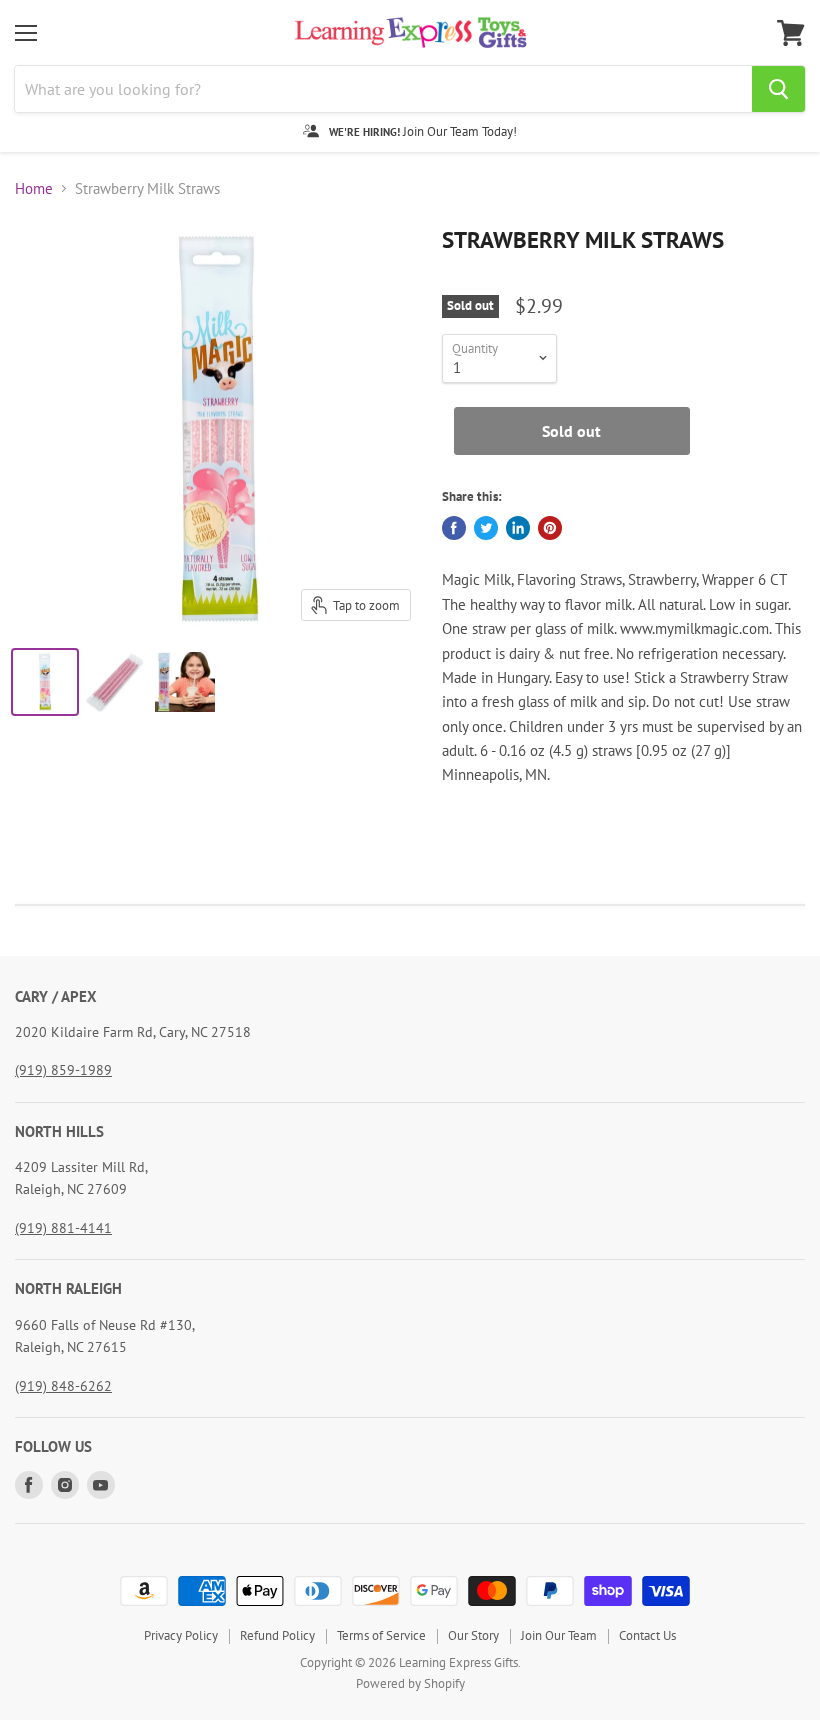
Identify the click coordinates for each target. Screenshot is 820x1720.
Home (34, 188)
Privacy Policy (181, 1635)
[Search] (778, 89)
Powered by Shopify (410, 1683)
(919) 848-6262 (63, 1386)
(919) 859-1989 (63, 1070)
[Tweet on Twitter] (486, 528)
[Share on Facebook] (454, 528)
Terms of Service (381, 1635)
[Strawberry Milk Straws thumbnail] (45, 682)
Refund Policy (277, 1635)
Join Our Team (559, 1635)
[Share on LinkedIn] (518, 528)
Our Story (473, 1635)
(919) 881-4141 (63, 1228)
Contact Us (647, 1635)
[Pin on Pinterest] (550, 528)
